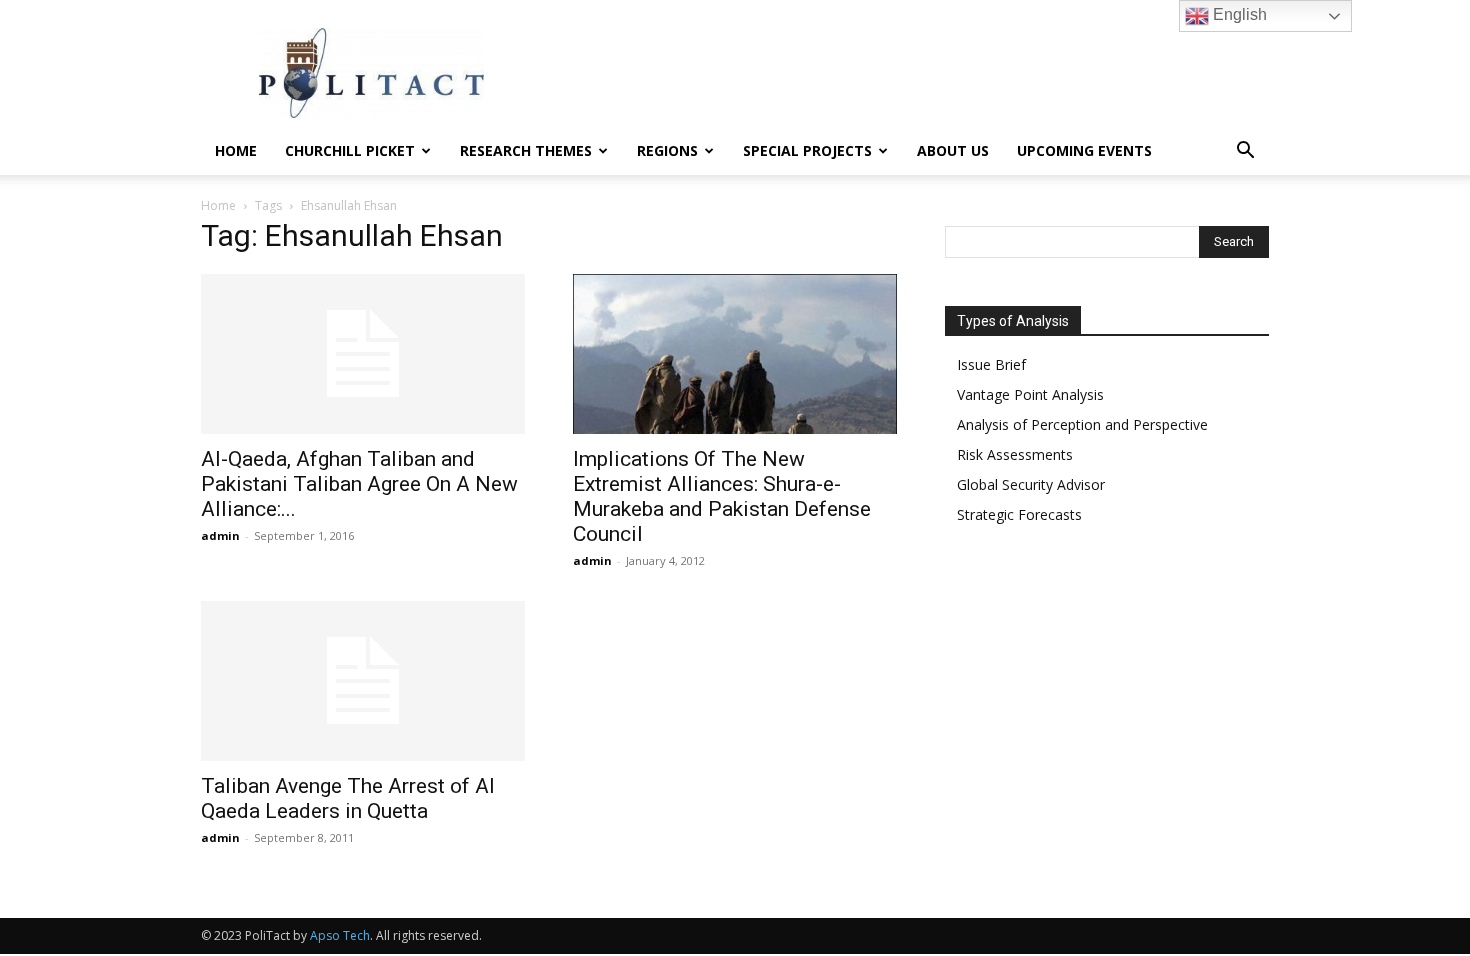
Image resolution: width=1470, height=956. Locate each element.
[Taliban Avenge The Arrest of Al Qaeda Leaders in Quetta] (363, 681)
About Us (953, 150)
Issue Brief (991, 364)
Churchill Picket (350, 150)
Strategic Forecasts (1019, 514)
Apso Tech (340, 935)
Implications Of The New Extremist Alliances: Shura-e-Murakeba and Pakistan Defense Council (722, 496)
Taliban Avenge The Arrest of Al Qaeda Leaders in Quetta (348, 798)
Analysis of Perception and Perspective (1082, 424)
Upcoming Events (1084, 150)
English (1238, 14)
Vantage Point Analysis (1030, 394)
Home (236, 150)
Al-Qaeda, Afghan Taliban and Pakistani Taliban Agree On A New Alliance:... (359, 484)
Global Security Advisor (1031, 484)
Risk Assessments (1015, 454)
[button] (1245, 152)
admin (220, 535)
